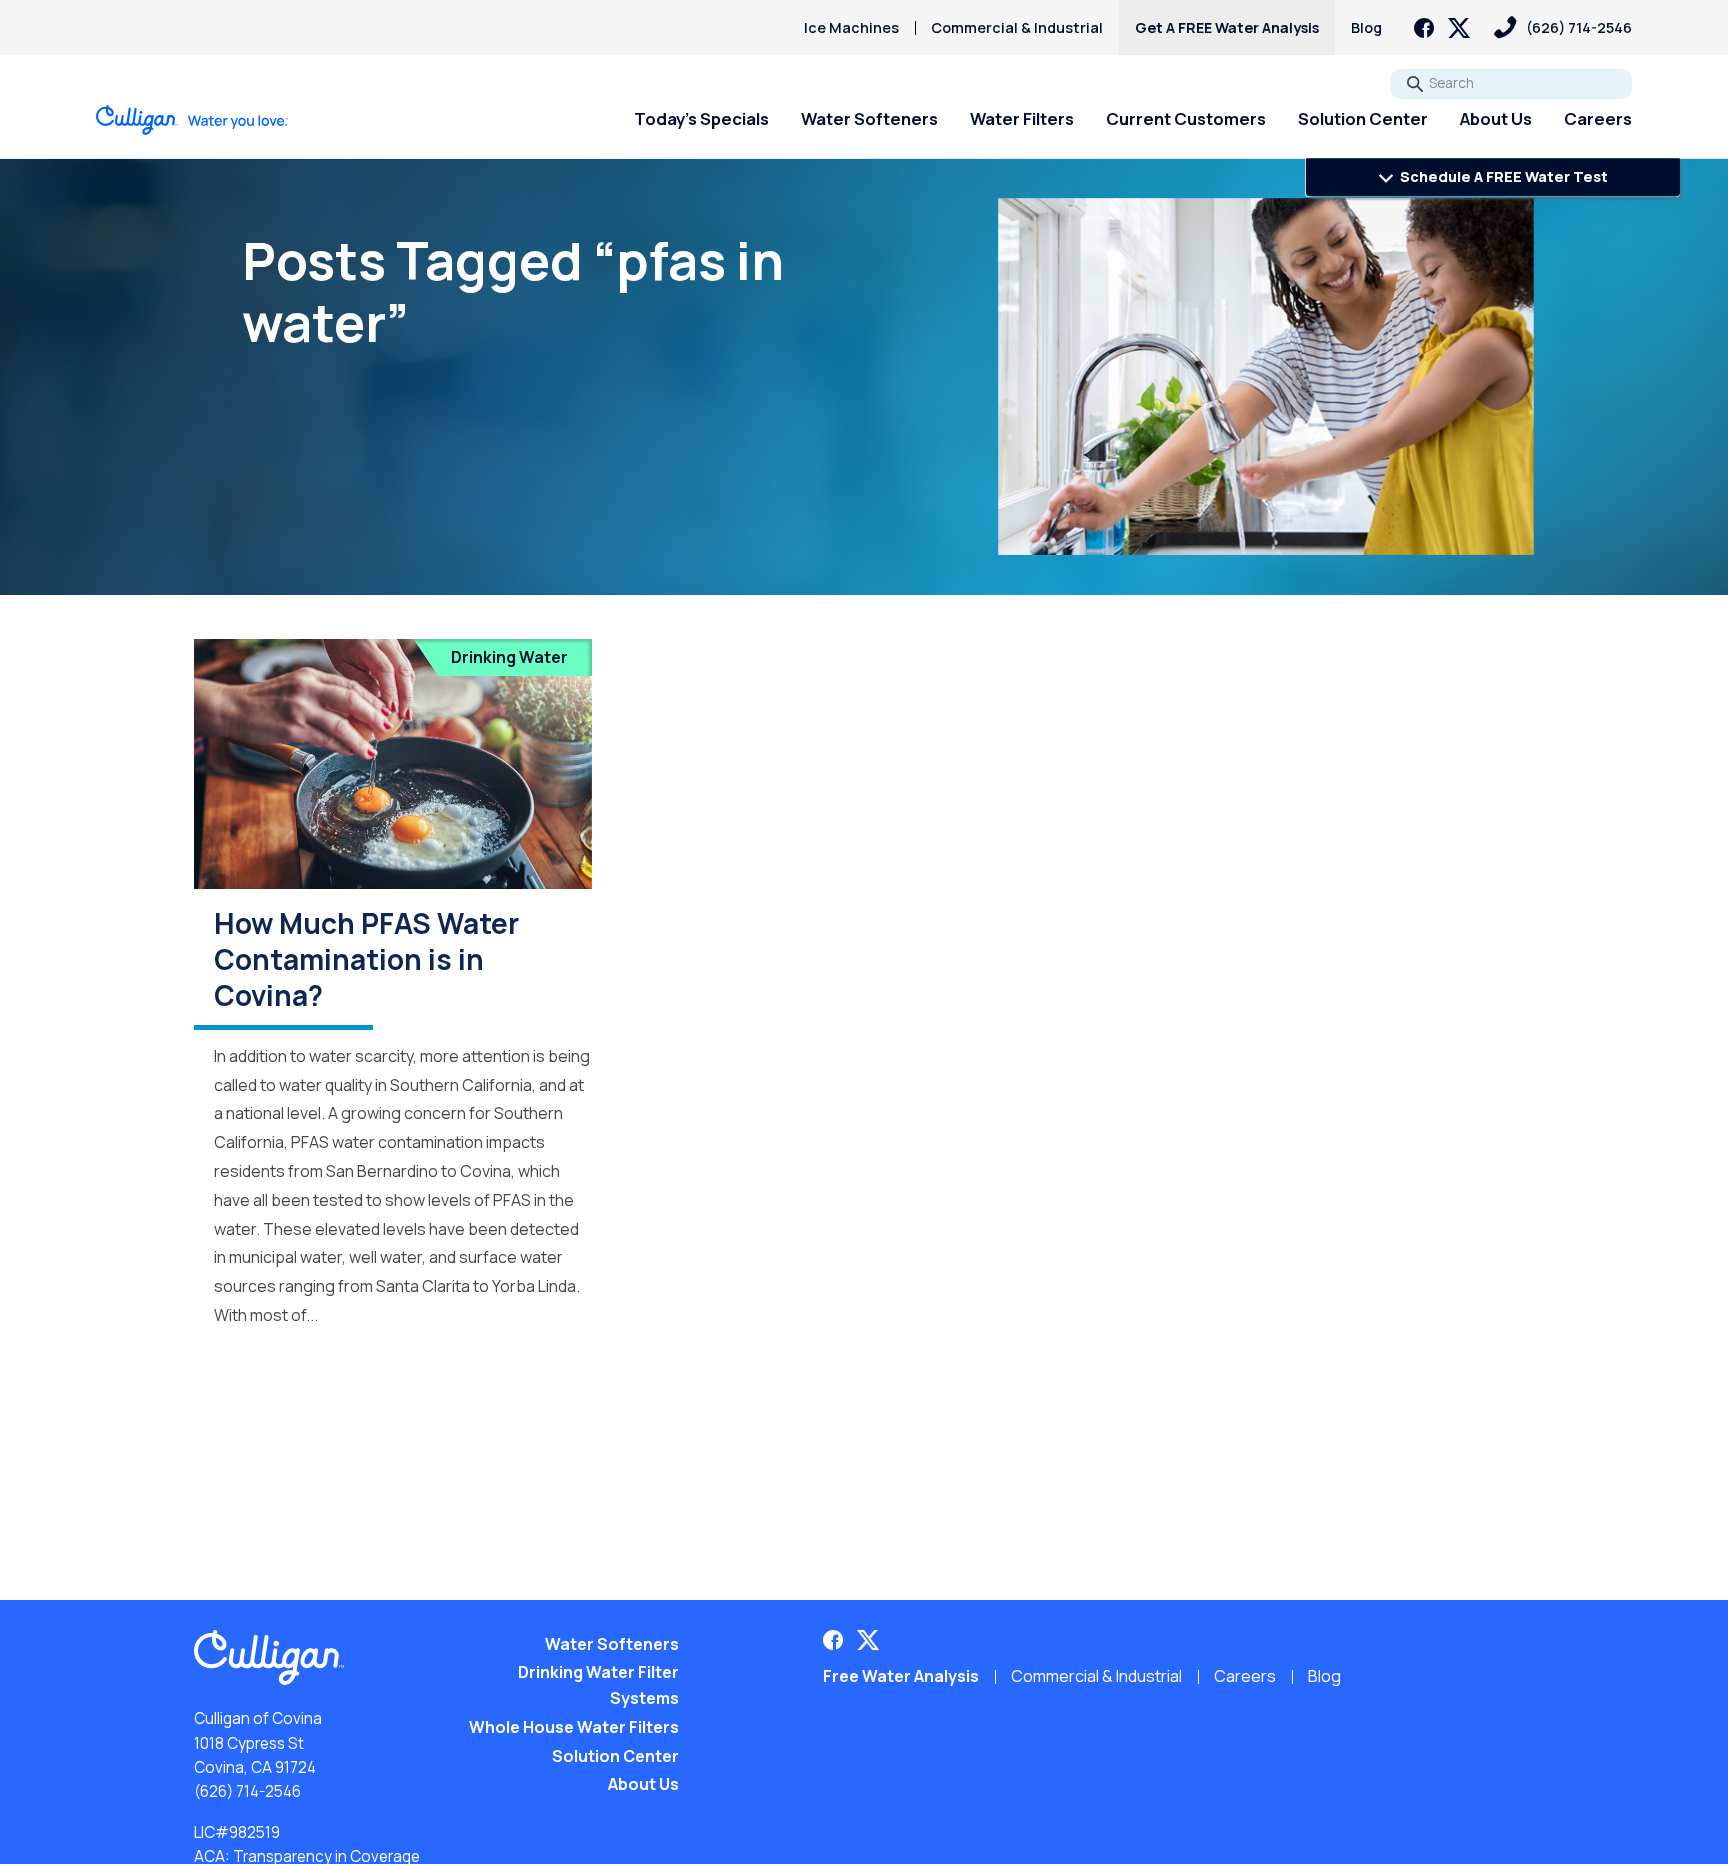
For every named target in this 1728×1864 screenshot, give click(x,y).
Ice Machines (851, 27)
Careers (1598, 118)
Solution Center (1363, 118)
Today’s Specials (701, 118)
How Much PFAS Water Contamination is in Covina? (366, 959)
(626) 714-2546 (247, 1791)
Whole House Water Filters (574, 1727)
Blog (1366, 27)
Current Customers (1186, 118)
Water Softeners (869, 118)
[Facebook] (1424, 28)
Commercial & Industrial (1017, 27)
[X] (1459, 28)
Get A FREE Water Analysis (1227, 27)
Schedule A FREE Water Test (1502, 176)
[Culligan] (192, 120)
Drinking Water (509, 657)
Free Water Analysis (901, 1676)
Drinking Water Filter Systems (598, 1685)
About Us (1496, 118)
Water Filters (1022, 118)
